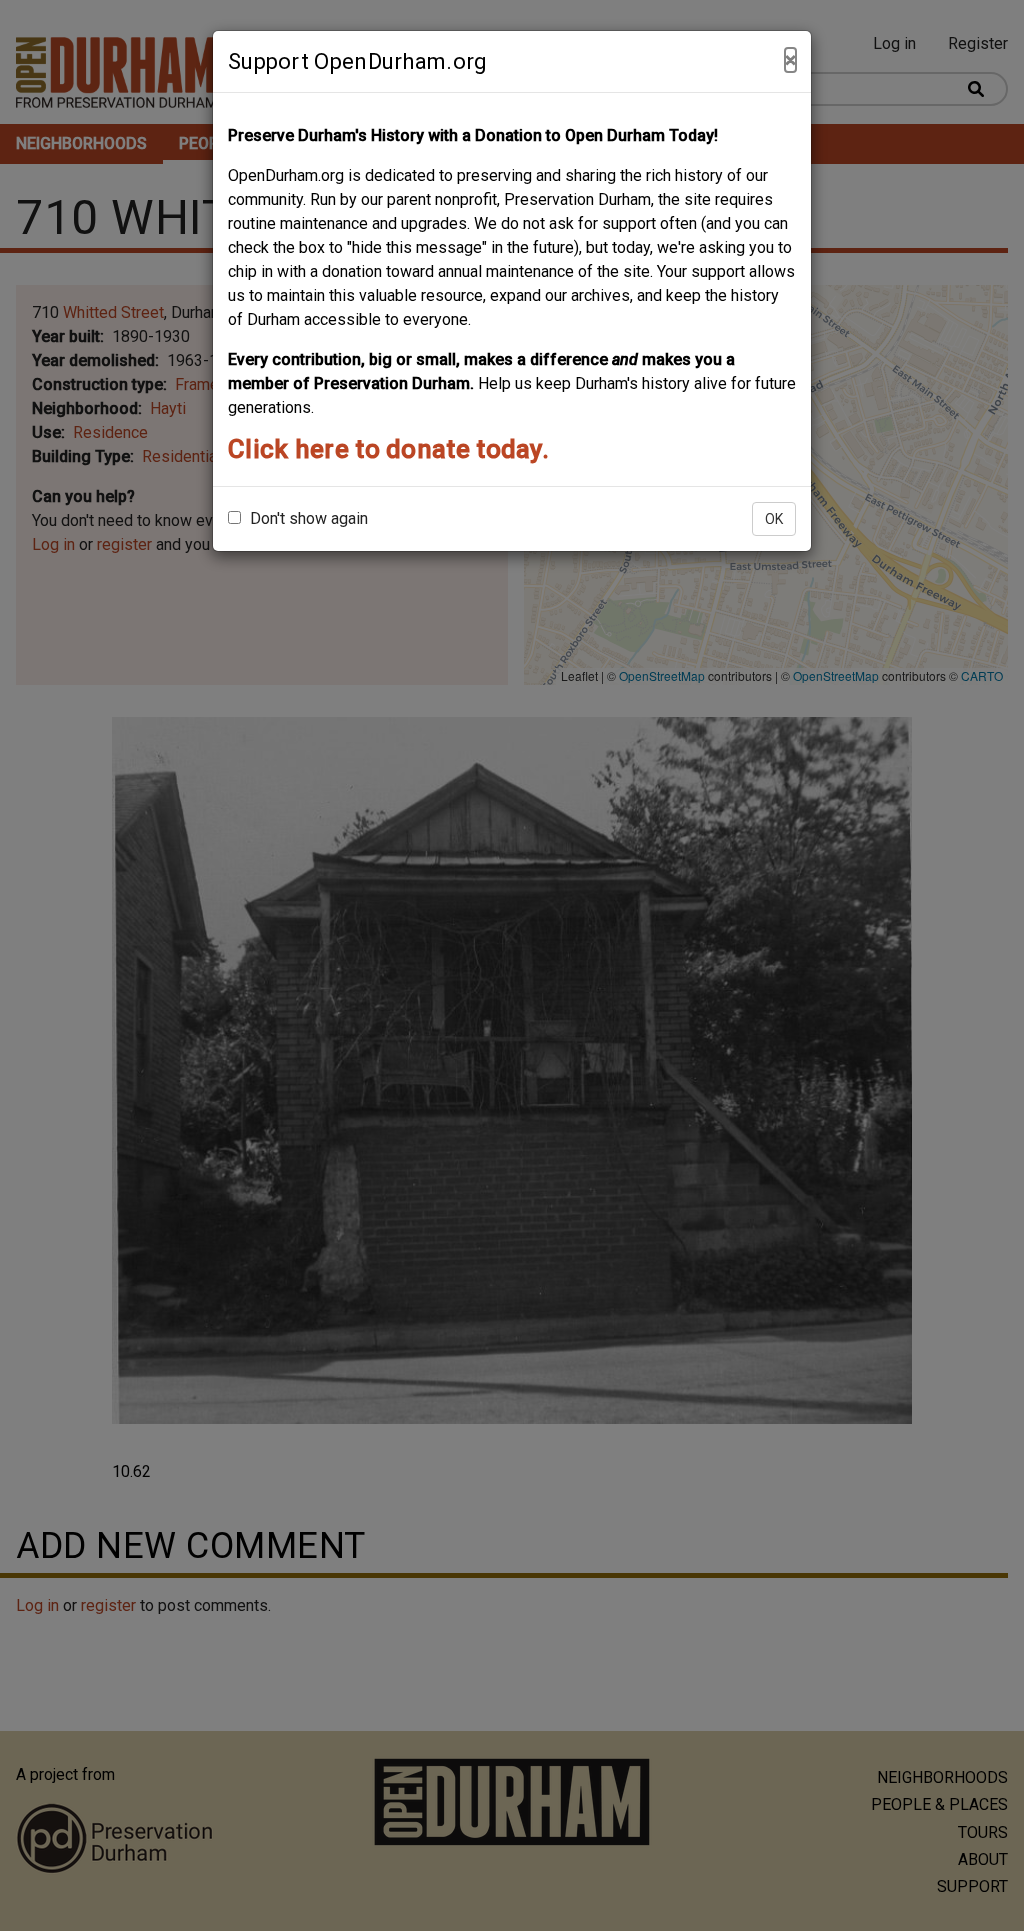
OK (774, 519)
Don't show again (307, 518)
